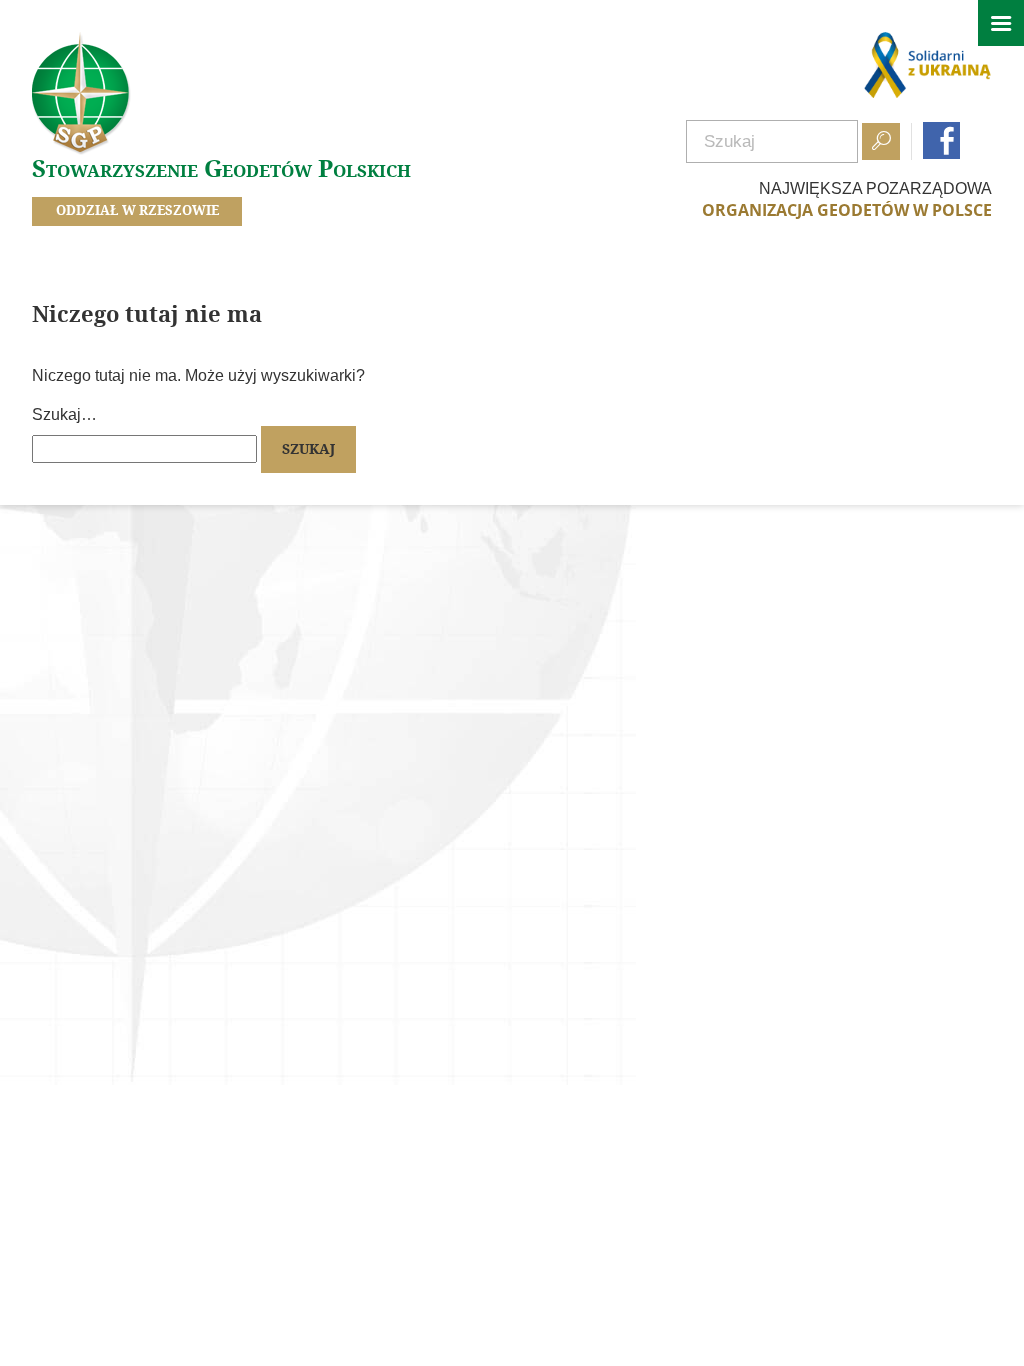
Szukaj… (64, 414)
